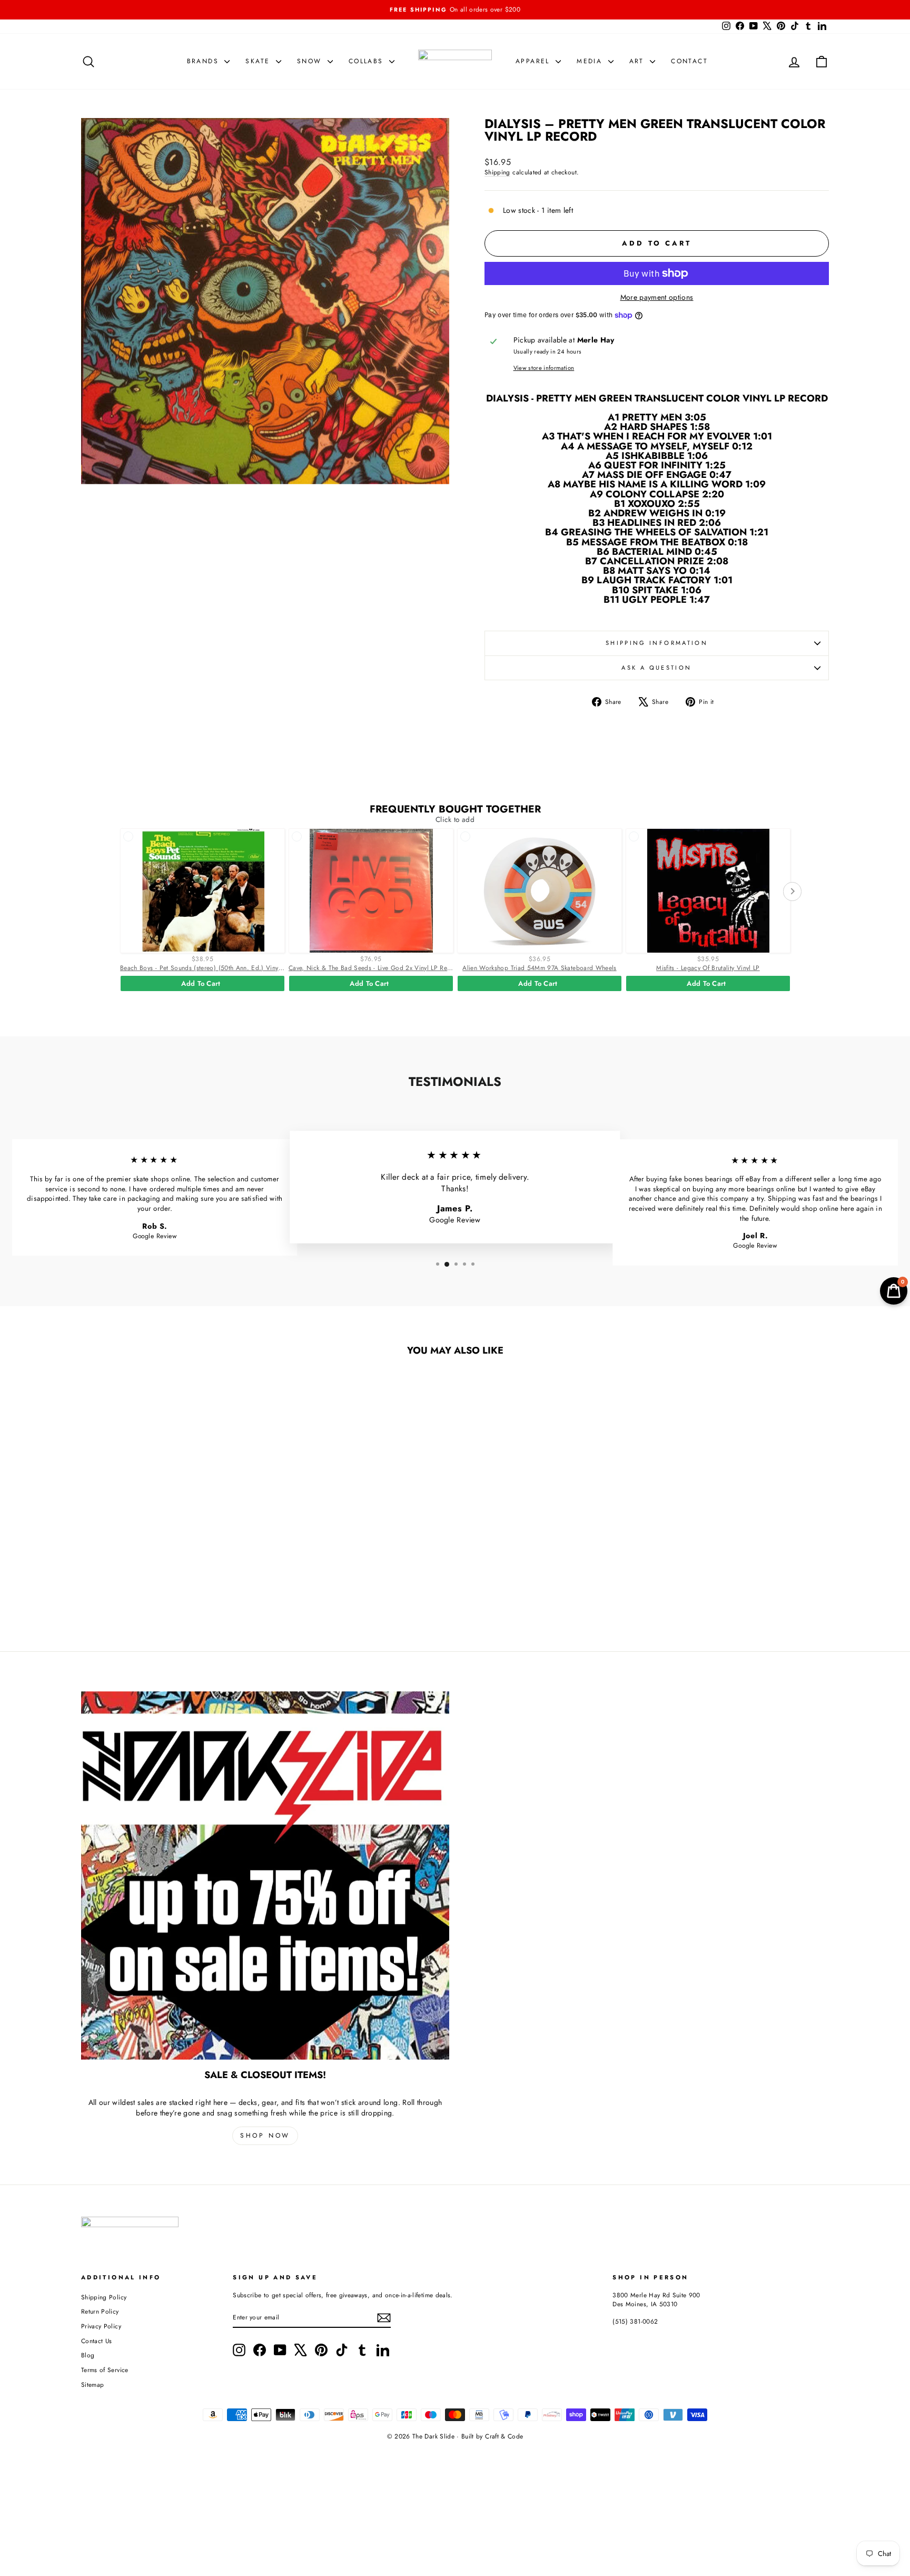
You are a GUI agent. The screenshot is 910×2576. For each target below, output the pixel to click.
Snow (311, 61)
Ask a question (656, 668)
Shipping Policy (104, 2297)
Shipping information (657, 643)
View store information (544, 368)
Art (639, 61)
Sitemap (92, 2384)
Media (591, 61)
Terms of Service (105, 2370)
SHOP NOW (265, 2136)
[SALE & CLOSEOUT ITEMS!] (265, 1875)
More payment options (657, 297)
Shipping (497, 172)
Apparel (534, 61)
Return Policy (100, 2311)
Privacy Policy (101, 2326)
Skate (259, 61)
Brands (205, 61)
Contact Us (97, 2341)
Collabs (368, 61)
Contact (689, 61)
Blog (88, 2355)
